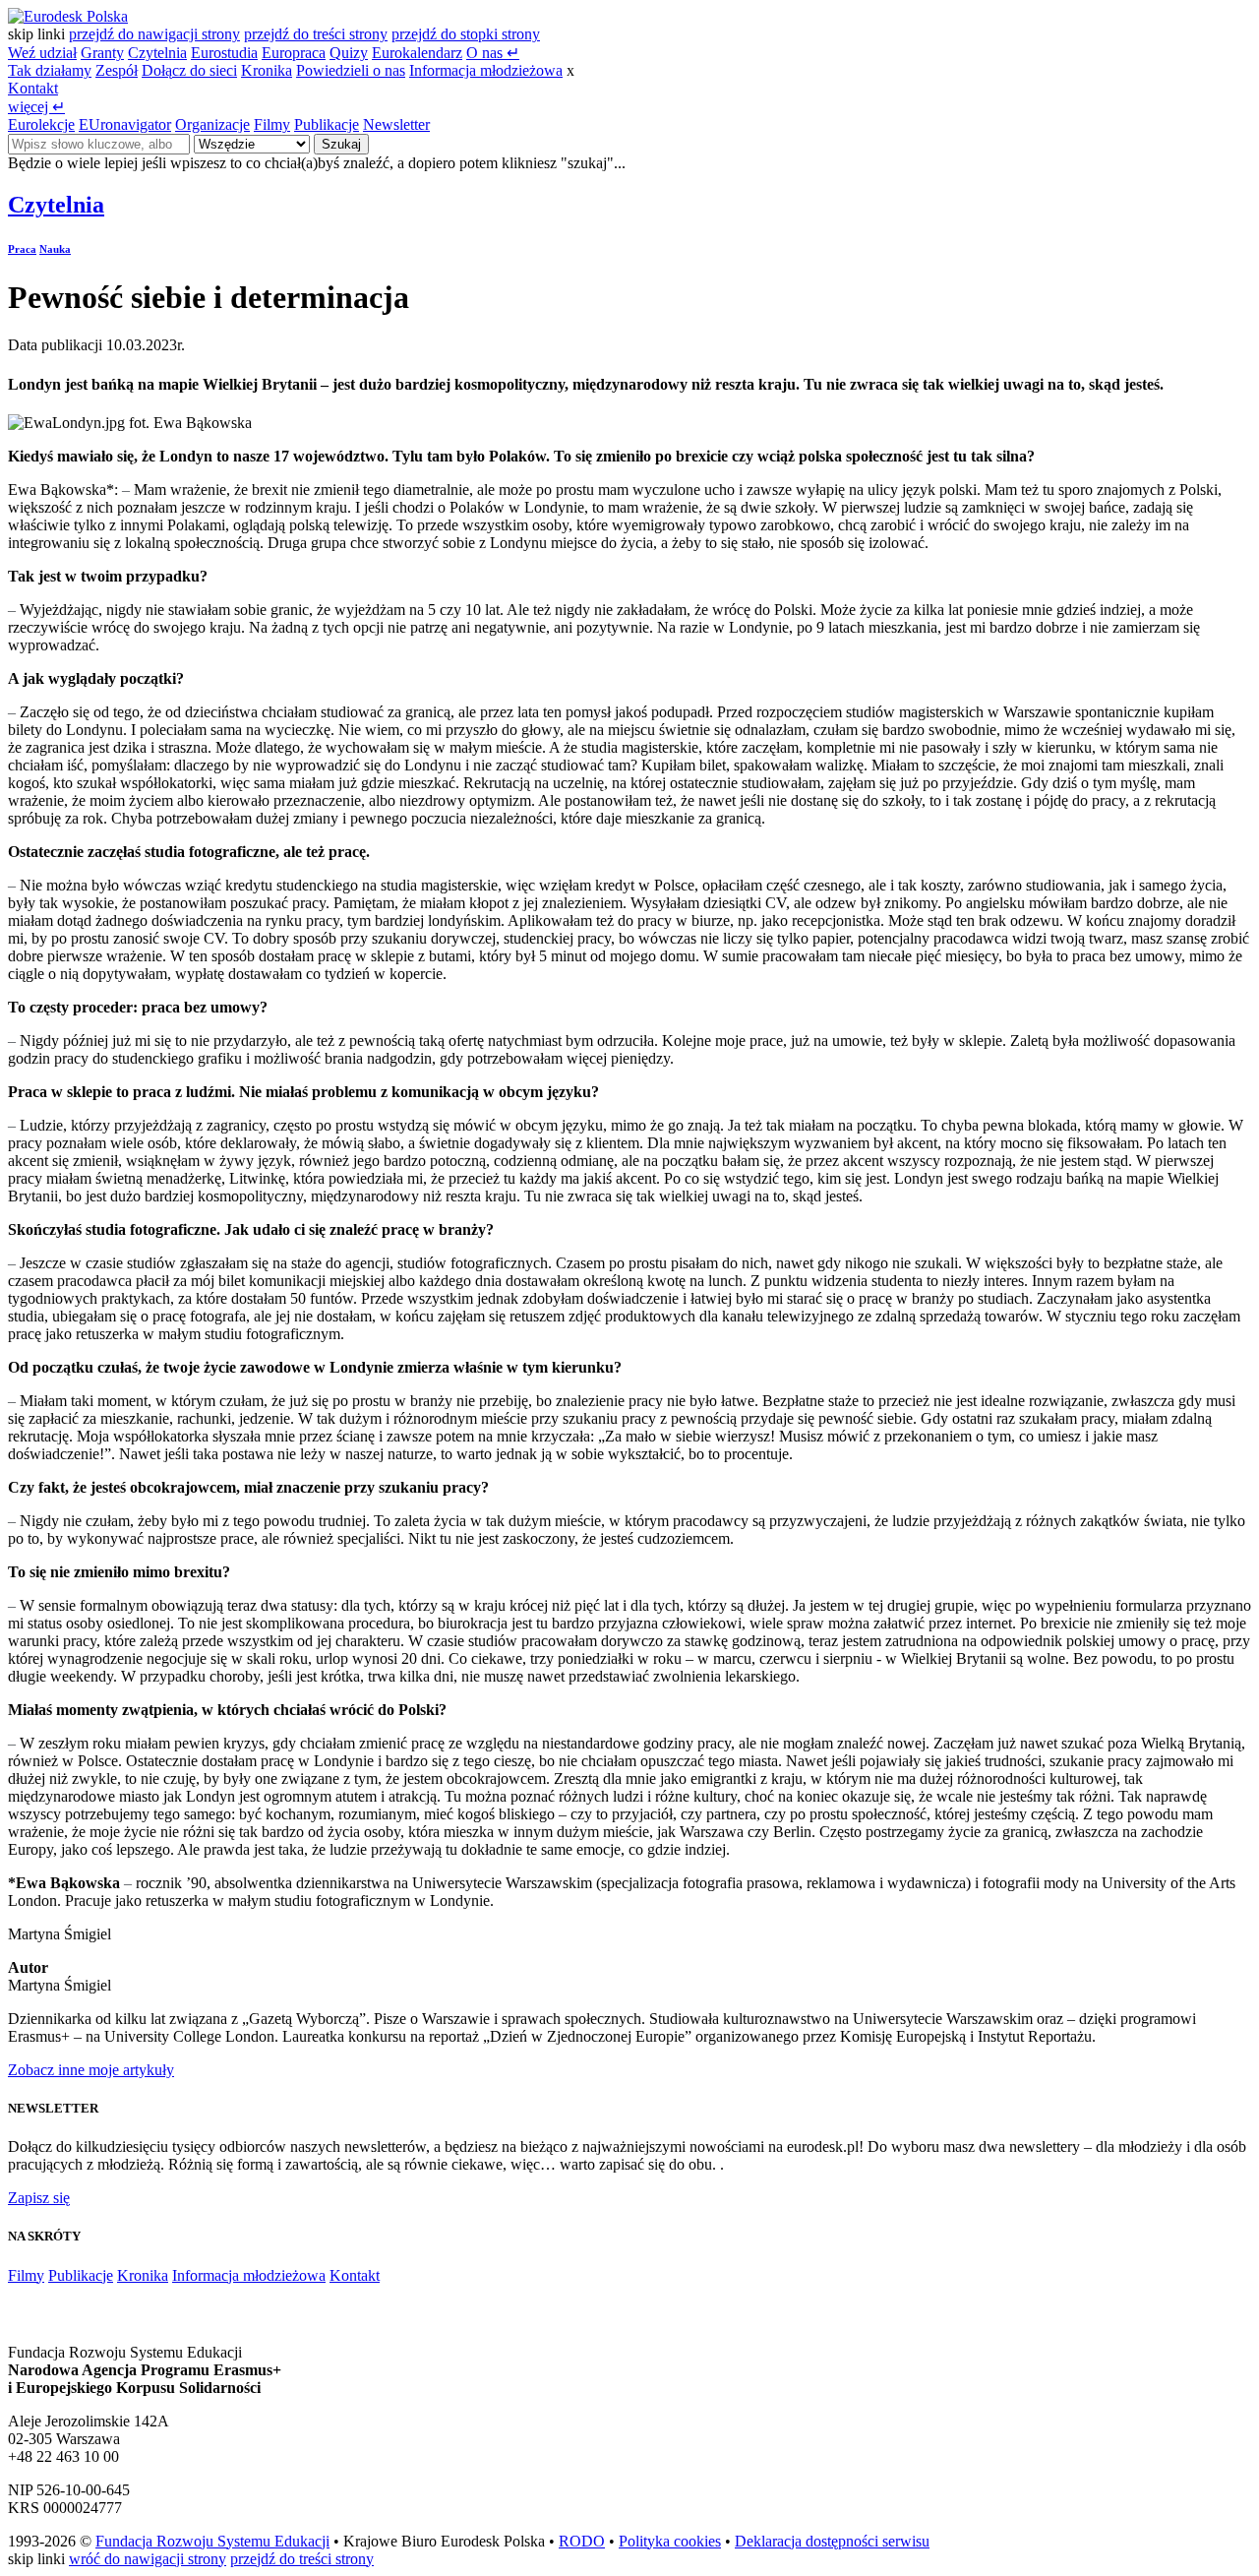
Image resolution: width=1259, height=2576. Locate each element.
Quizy (349, 53)
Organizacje (212, 124)
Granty (102, 53)
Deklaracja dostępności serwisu (832, 2541)
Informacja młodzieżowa (486, 70)
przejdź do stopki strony (466, 34)
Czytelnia (157, 53)
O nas (493, 53)
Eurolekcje (41, 124)
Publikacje (327, 124)
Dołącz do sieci (189, 70)
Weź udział (42, 53)
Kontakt (33, 88)
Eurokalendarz (417, 53)
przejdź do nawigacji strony (154, 34)
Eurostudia (224, 53)
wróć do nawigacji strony (148, 2559)
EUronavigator (125, 124)
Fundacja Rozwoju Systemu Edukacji (212, 2541)
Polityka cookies (670, 2541)
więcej (36, 107)
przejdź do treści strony (316, 34)
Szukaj (341, 144)
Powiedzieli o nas (351, 70)
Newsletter (396, 124)
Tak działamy (50, 70)
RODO (582, 2541)
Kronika (267, 70)
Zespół (117, 70)
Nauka (55, 249)
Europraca (294, 53)
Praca (22, 249)
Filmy (272, 124)
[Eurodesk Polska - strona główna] (68, 16)
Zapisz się (39, 2198)
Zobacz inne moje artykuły (91, 2070)
